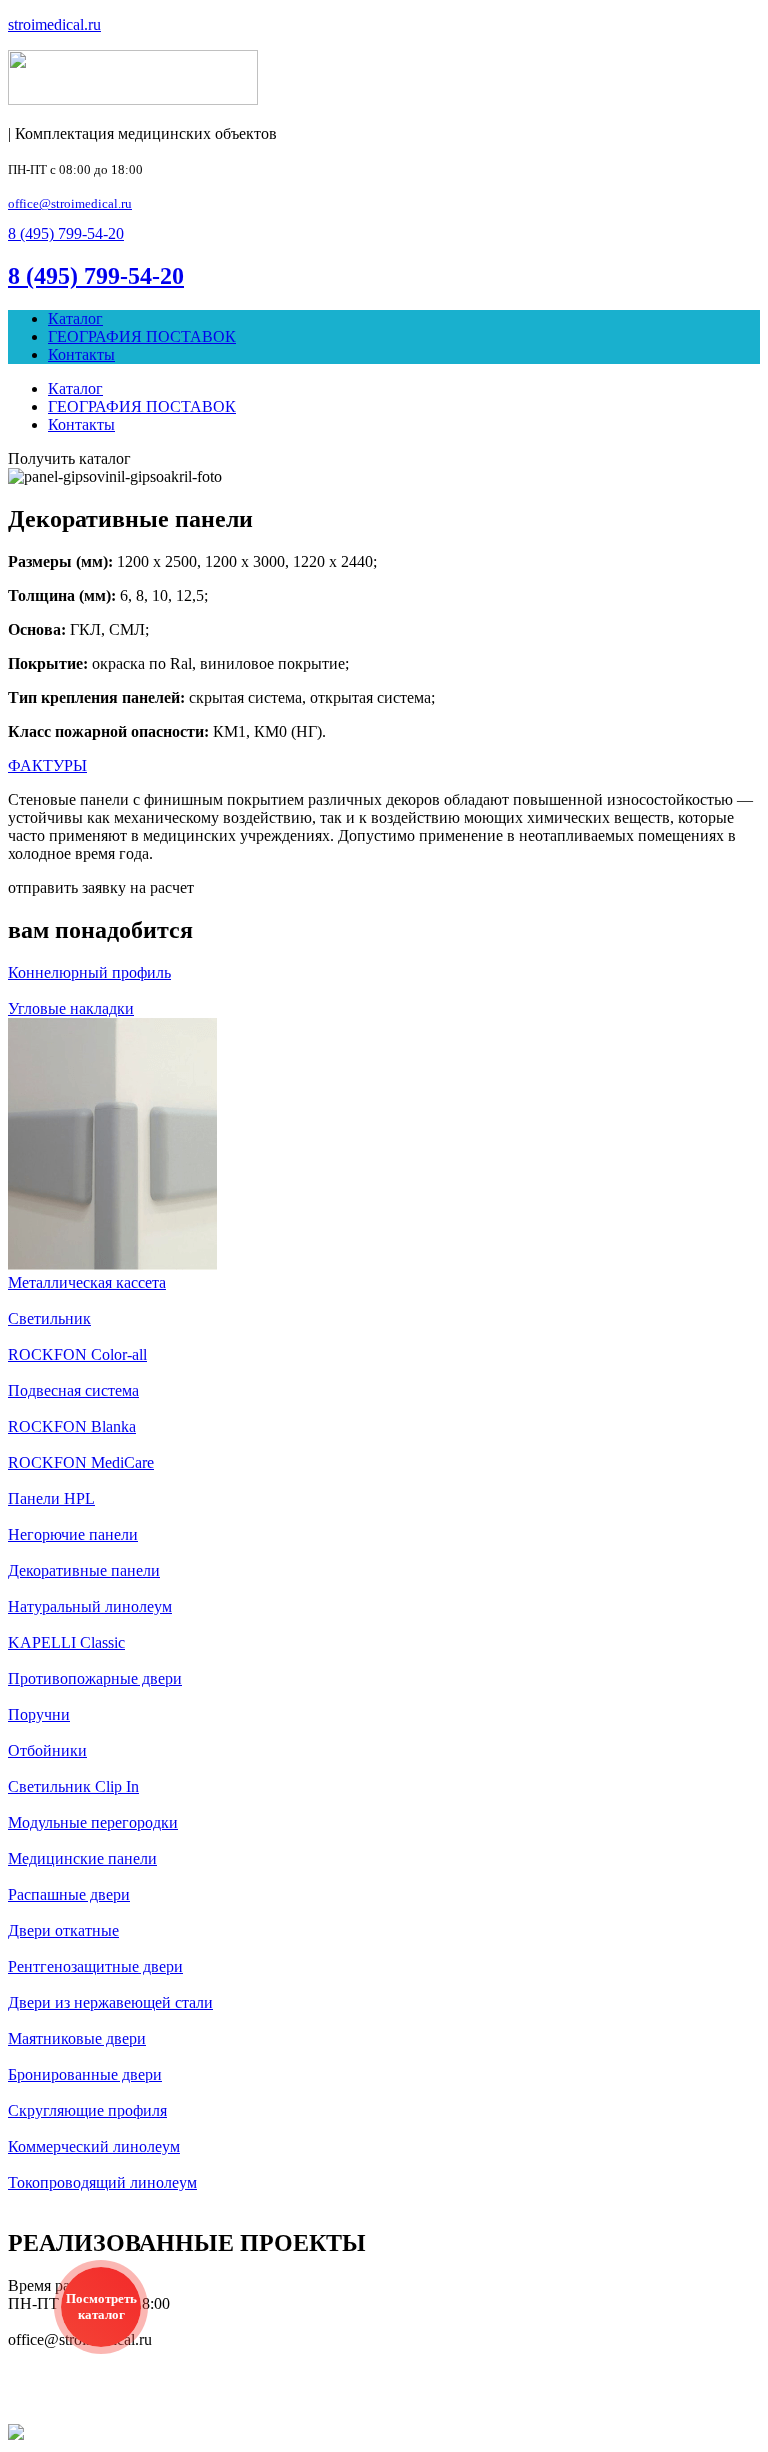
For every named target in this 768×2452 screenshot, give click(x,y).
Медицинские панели (82, 1858)
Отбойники (47, 1750)
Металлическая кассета (87, 1282)
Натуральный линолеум (90, 1606)
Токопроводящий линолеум (102, 2182)
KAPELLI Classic (66, 1642)
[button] (66, 233)
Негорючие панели (73, 1534)
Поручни (39, 1714)
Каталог (75, 318)
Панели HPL (51, 1498)
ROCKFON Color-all (77, 1354)
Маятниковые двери (77, 2038)
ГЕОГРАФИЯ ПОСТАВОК (142, 336)
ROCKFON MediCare (81, 1462)
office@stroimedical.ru (70, 203)
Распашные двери (69, 1894)
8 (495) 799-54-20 (96, 276)
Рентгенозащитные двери (95, 1966)
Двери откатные (63, 1930)
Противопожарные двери (95, 1678)
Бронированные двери (85, 2074)
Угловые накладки (71, 1008)
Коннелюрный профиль (89, 972)
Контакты (81, 354)
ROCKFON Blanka (72, 1426)
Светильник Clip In (73, 1786)
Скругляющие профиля (87, 2110)
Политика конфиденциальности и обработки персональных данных (387, 2386)
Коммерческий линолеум (94, 2146)
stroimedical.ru (54, 24)
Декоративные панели (84, 1570)
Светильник (49, 1318)
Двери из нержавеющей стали (110, 2002)
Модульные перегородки (93, 1822)
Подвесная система (73, 1390)
